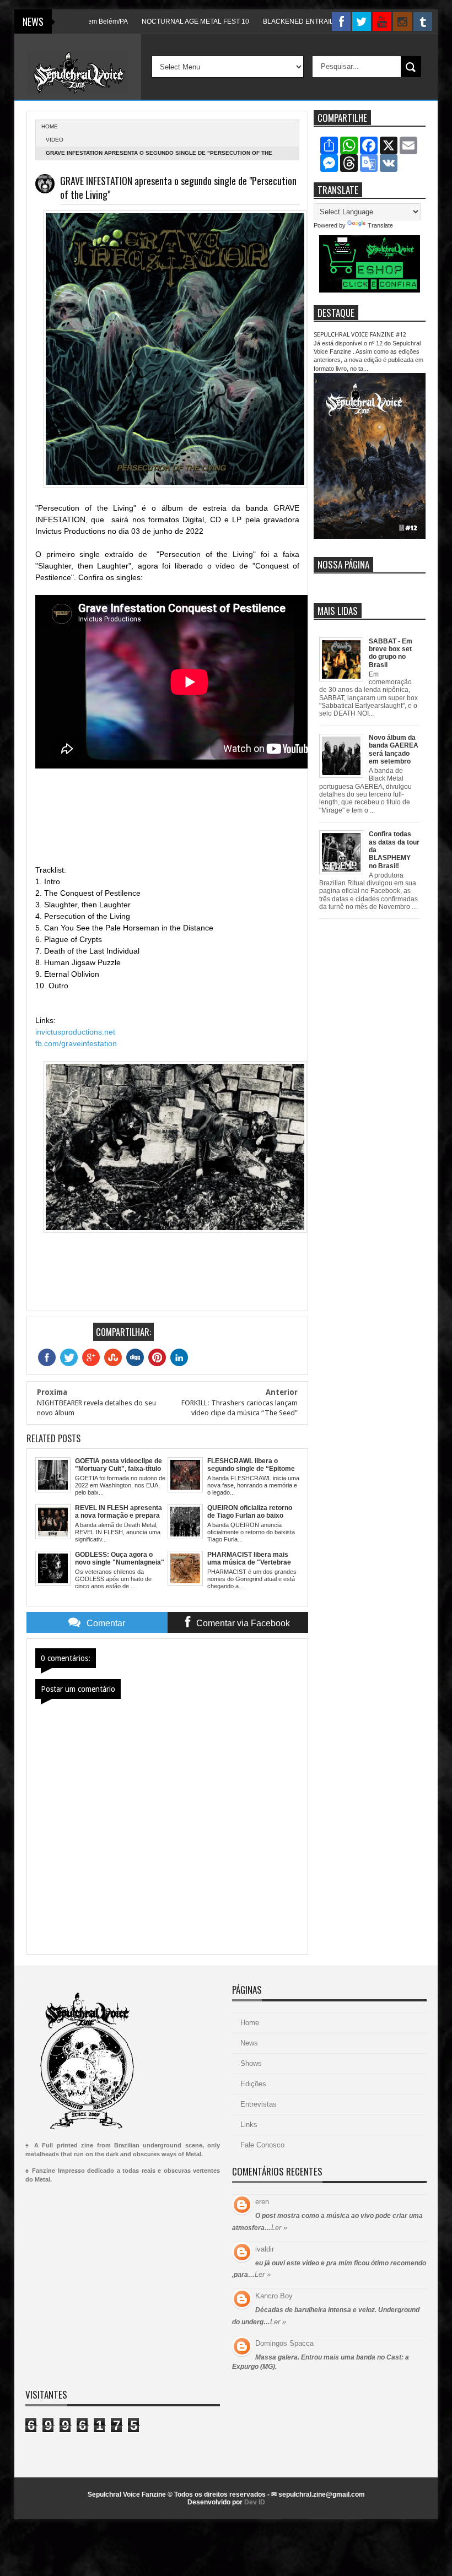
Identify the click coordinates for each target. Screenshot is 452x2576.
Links (249, 2125)
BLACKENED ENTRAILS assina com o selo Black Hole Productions (329, 21)
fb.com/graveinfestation (76, 1043)
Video (55, 140)
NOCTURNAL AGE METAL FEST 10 (160, 21)
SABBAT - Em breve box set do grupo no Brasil (391, 653)
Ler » (279, 2228)
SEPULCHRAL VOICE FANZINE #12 (360, 335)
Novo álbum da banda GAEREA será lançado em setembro (394, 749)
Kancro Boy (274, 2296)
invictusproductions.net (75, 1032)
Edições (253, 2084)
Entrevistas (259, 2104)
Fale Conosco (262, 2145)
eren (262, 2202)
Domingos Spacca (284, 2343)
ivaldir (265, 2249)
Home (250, 2023)
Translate (380, 225)
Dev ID (255, 2502)
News (249, 2043)
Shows (251, 2063)
